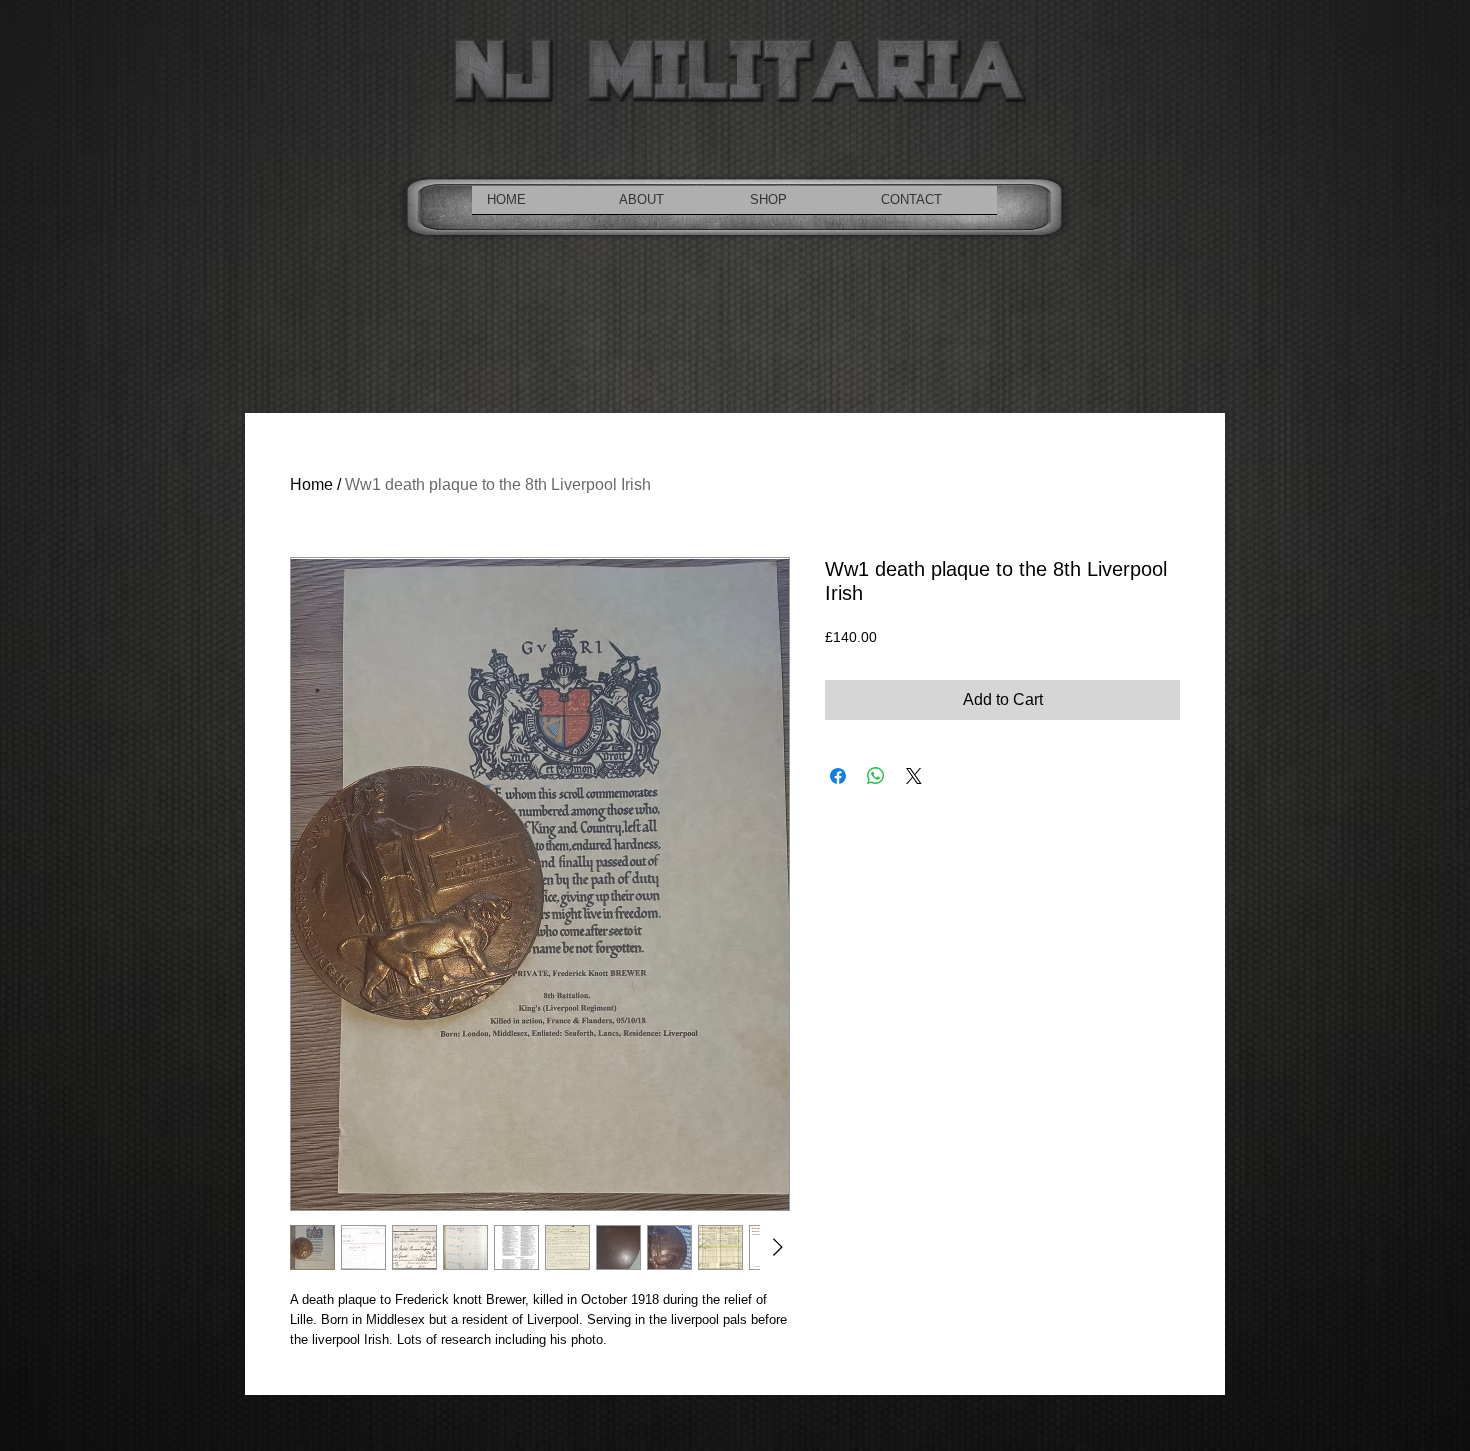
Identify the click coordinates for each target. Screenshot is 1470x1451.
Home (311, 484)
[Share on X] (914, 776)
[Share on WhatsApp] (876, 776)
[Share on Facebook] (838, 776)
